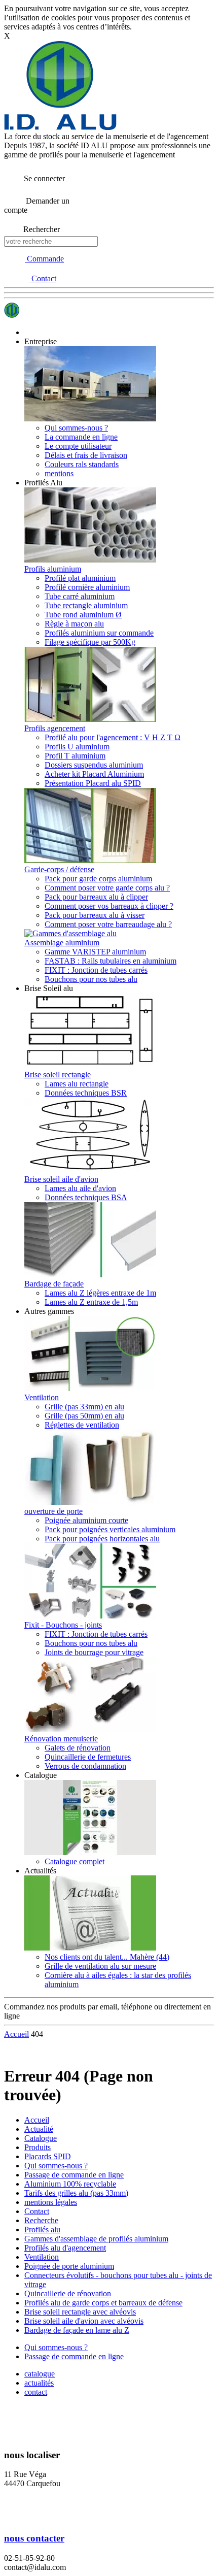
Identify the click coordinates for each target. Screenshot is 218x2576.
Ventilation (42, 1397)
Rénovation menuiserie (61, 1739)
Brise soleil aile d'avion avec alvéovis (84, 2321)
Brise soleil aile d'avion (61, 1179)
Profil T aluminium (75, 756)
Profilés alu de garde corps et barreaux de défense (103, 2303)
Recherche (41, 2220)
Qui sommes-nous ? (76, 428)
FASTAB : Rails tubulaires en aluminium (111, 961)
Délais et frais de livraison (86, 455)
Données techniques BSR (86, 1093)
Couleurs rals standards (82, 464)
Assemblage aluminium (62, 943)
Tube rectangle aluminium (86, 605)
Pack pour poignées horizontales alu (102, 1539)
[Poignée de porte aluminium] (90, 1502)
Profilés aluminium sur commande (99, 633)
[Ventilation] (90, 1388)
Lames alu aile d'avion (80, 1188)
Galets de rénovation (78, 1748)
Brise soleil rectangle (58, 1075)
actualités (39, 2383)
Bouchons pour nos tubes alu (91, 979)
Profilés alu (42, 2230)
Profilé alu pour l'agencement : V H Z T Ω (113, 737)
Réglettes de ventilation (82, 1425)
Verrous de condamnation (85, 1766)
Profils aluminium (53, 569)
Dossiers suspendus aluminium (94, 765)
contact (36, 2392)
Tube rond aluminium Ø (83, 615)
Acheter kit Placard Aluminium (94, 774)
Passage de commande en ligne (74, 2175)
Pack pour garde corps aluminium (98, 879)
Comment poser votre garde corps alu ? (107, 888)
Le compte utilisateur (78, 446)
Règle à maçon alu (74, 624)
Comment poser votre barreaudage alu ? (108, 924)
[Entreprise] (90, 419)
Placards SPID (48, 2156)
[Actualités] (90, 1948)
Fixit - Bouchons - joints (63, 1625)
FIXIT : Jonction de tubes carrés (96, 970)
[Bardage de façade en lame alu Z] (90, 1275)
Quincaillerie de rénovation (68, 2293)
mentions (59, 473)
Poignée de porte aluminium (69, 2266)
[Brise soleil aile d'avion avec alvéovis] (90, 1170)
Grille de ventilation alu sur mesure (100, 1966)
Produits (38, 2147)
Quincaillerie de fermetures (88, 1757)
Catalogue (41, 2138)
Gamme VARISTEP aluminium (95, 952)
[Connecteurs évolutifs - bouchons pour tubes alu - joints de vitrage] (90, 1616)
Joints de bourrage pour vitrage (94, 1652)
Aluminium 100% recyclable (70, 2184)
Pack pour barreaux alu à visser (95, 915)
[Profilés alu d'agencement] (90, 719)
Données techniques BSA (86, 1197)
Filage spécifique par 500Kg (90, 642)
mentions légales (51, 2202)
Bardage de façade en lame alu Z (77, 2330)
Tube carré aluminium (80, 596)
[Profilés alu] (90, 560)
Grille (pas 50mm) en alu (84, 1416)
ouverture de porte (53, 1511)
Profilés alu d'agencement (65, 2248)
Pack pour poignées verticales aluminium (110, 1529)
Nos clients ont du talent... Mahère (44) (107, 1957)
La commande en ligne (81, 437)
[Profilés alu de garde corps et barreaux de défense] (90, 860)
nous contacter (34, 2538)
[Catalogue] (90, 1852)
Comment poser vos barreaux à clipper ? (109, 906)
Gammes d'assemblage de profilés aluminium (96, 2239)
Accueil (37, 2120)
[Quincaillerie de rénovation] (90, 1729)
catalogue (40, 2374)
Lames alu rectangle (77, 1084)
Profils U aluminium (77, 747)
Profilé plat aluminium (80, 578)
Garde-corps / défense (59, 869)
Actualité (39, 2129)
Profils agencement (55, 728)
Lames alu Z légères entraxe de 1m (100, 1293)
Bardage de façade (54, 1284)
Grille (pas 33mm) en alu (84, 1407)
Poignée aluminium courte (86, 1520)
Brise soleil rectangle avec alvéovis (80, 2312)
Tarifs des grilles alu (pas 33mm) (76, 2193)
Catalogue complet (75, 1861)
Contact (37, 2211)
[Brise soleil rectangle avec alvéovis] (90, 1065)
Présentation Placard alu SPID (93, 783)
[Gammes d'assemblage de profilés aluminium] (70, 933)
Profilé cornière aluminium (87, 587)
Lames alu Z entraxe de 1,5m (91, 1302)
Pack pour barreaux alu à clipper (96, 897)
